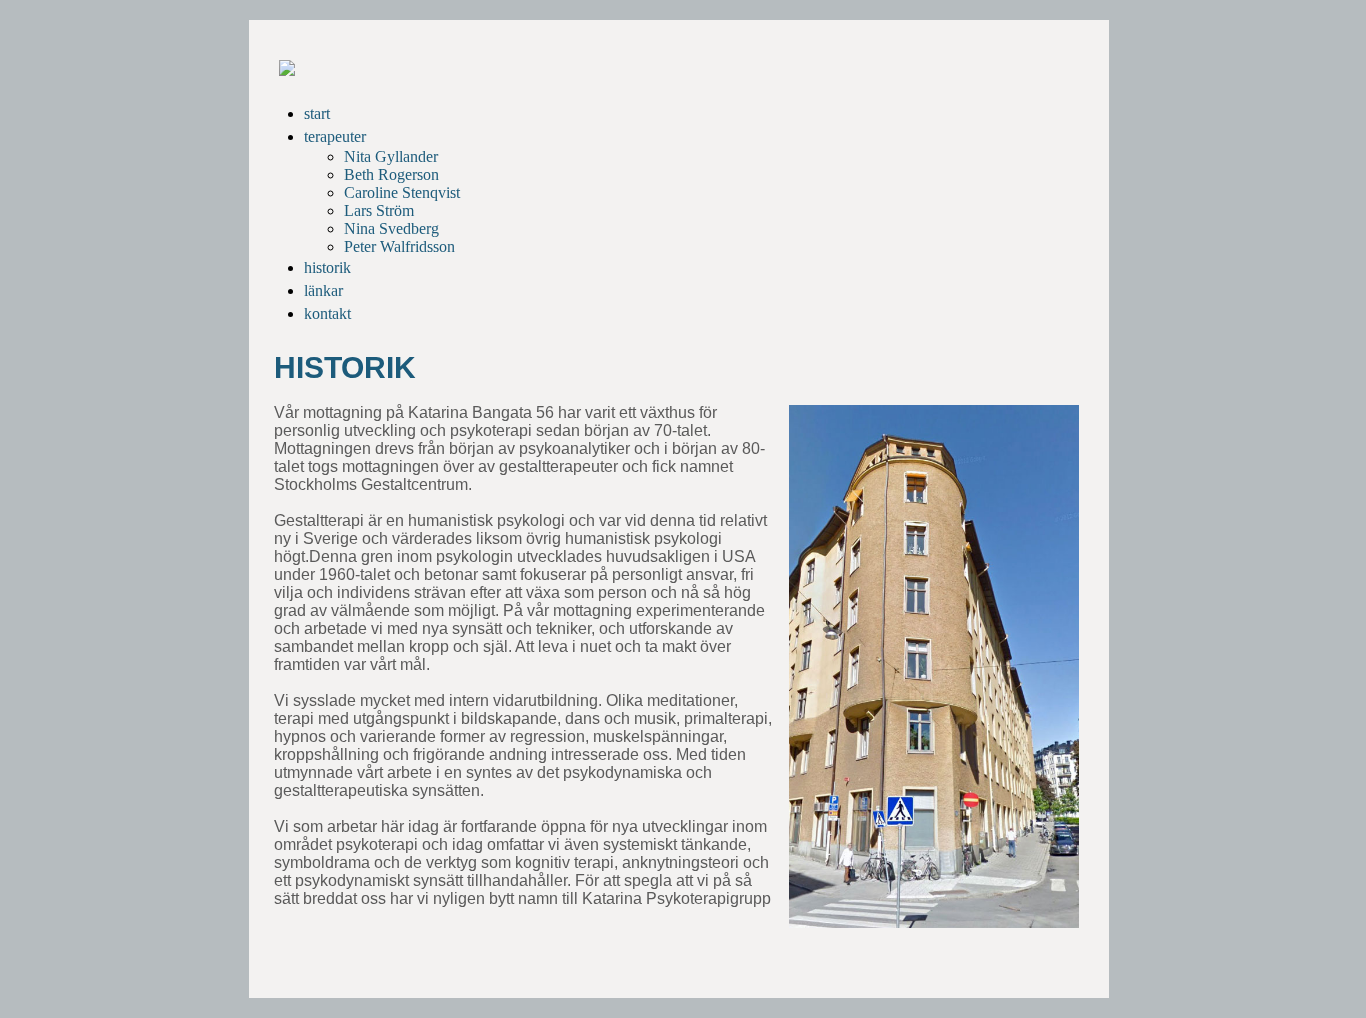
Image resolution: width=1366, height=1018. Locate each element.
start (317, 113)
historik (327, 267)
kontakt (327, 313)
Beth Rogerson (391, 174)
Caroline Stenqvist (402, 192)
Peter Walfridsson (399, 246)
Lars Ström (379, 210)
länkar (323, 290)
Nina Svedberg (391, 228)
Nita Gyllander (391, 156)
